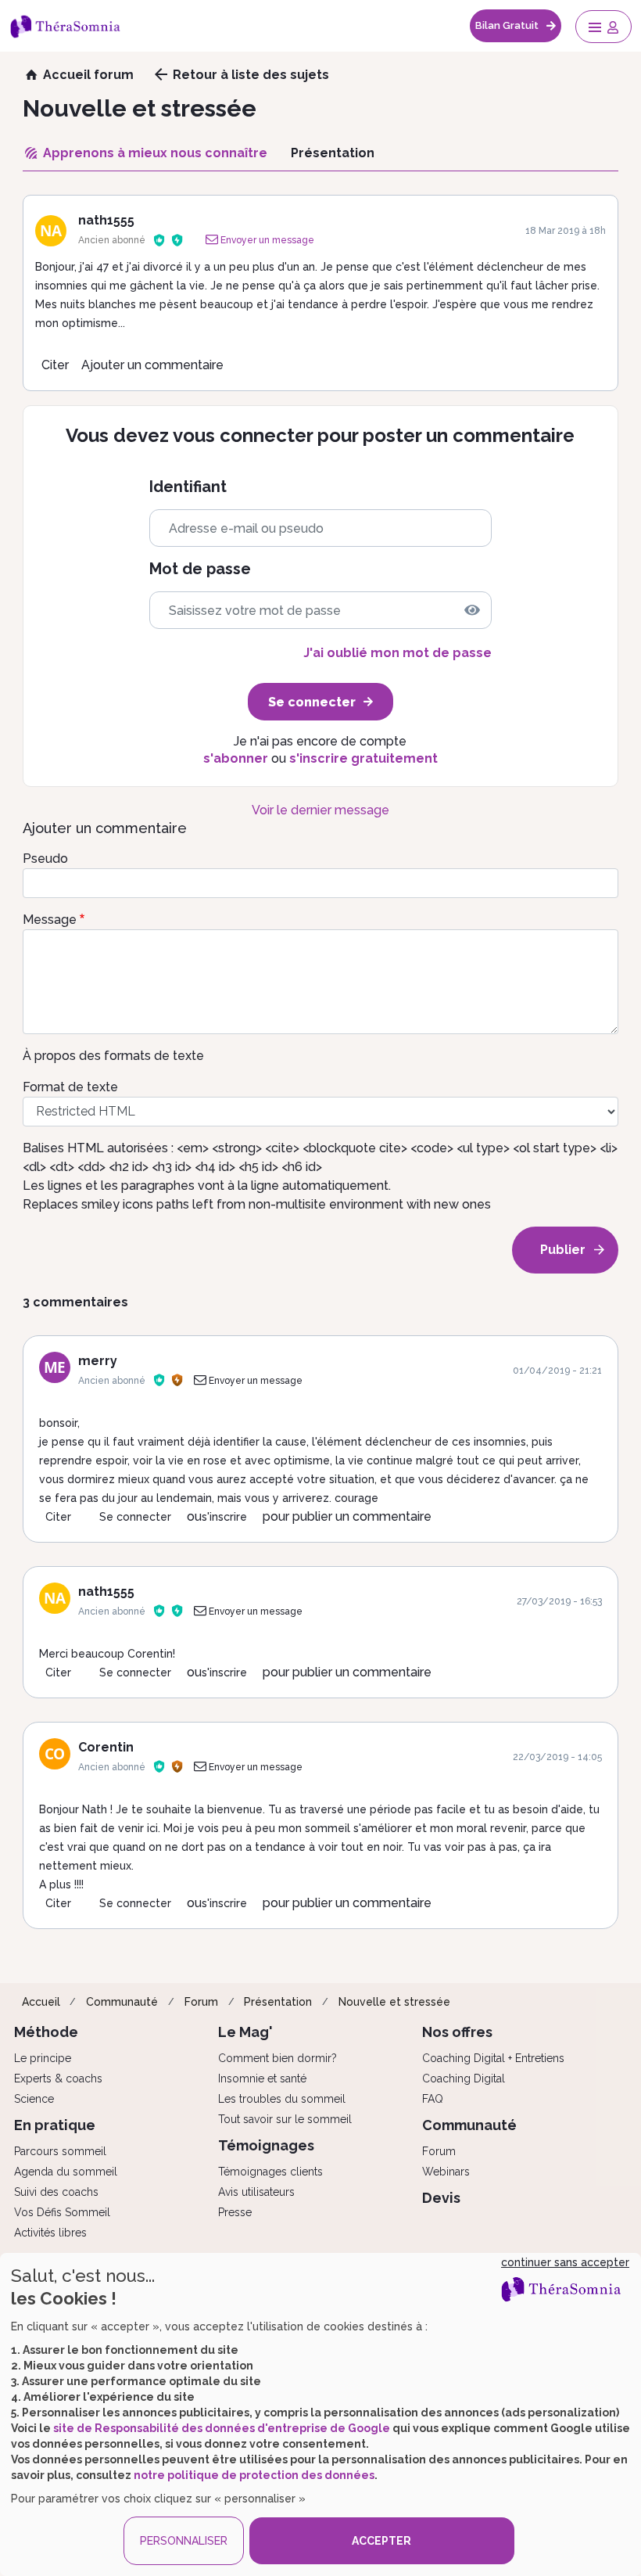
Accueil (41, 2002)
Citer (55, 365)
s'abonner (236, 758)
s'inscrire (224, 1517)
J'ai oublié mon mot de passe (397, 653)
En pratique (55, 2125)
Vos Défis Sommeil (62, 2212)
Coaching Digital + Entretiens (493, 2058)
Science (34, 2099)
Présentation (278, 2002)
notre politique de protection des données (254, 2475)
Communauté (122, 2002)
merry (98, 1361)
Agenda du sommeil (66, 2172)
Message (50, 920)
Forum (201, 2002)
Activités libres (50, 2233)
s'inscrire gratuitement (363, 758)
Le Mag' (245, 2032)
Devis (441, 2198)
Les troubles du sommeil (282, 2099)
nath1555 (106, 220)
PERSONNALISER (184, 2541)
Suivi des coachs (56, 2192)
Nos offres (457, 2032)
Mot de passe (200, 569)
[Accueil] (73, 26)
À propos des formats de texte (113, 1056)
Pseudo (45, 859)
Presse (235, 2212)
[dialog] (320, 2414)
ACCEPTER (381, 2541)
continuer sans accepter (565, 2262)
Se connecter (135, 1517)
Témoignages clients (270, 2172)
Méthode (46, 2032)
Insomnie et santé (262, 2078)
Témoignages (266, 2145)
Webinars (446, 2172)
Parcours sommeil (60, 2151)
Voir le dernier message (320, 810)
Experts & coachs (58, 2078)
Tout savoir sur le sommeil (285, 2119)
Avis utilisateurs (256, 2192)
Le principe (43, 2058)
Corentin (106, 1747)
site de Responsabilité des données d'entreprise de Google (222, 2428)
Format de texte (70, 1087)
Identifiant (188, 487)
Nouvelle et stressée (394, 2002)
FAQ (433, 2099)
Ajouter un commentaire (152, 365)
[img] (472, 610)
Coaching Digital (464, 2078)
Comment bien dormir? (278, 2058)
